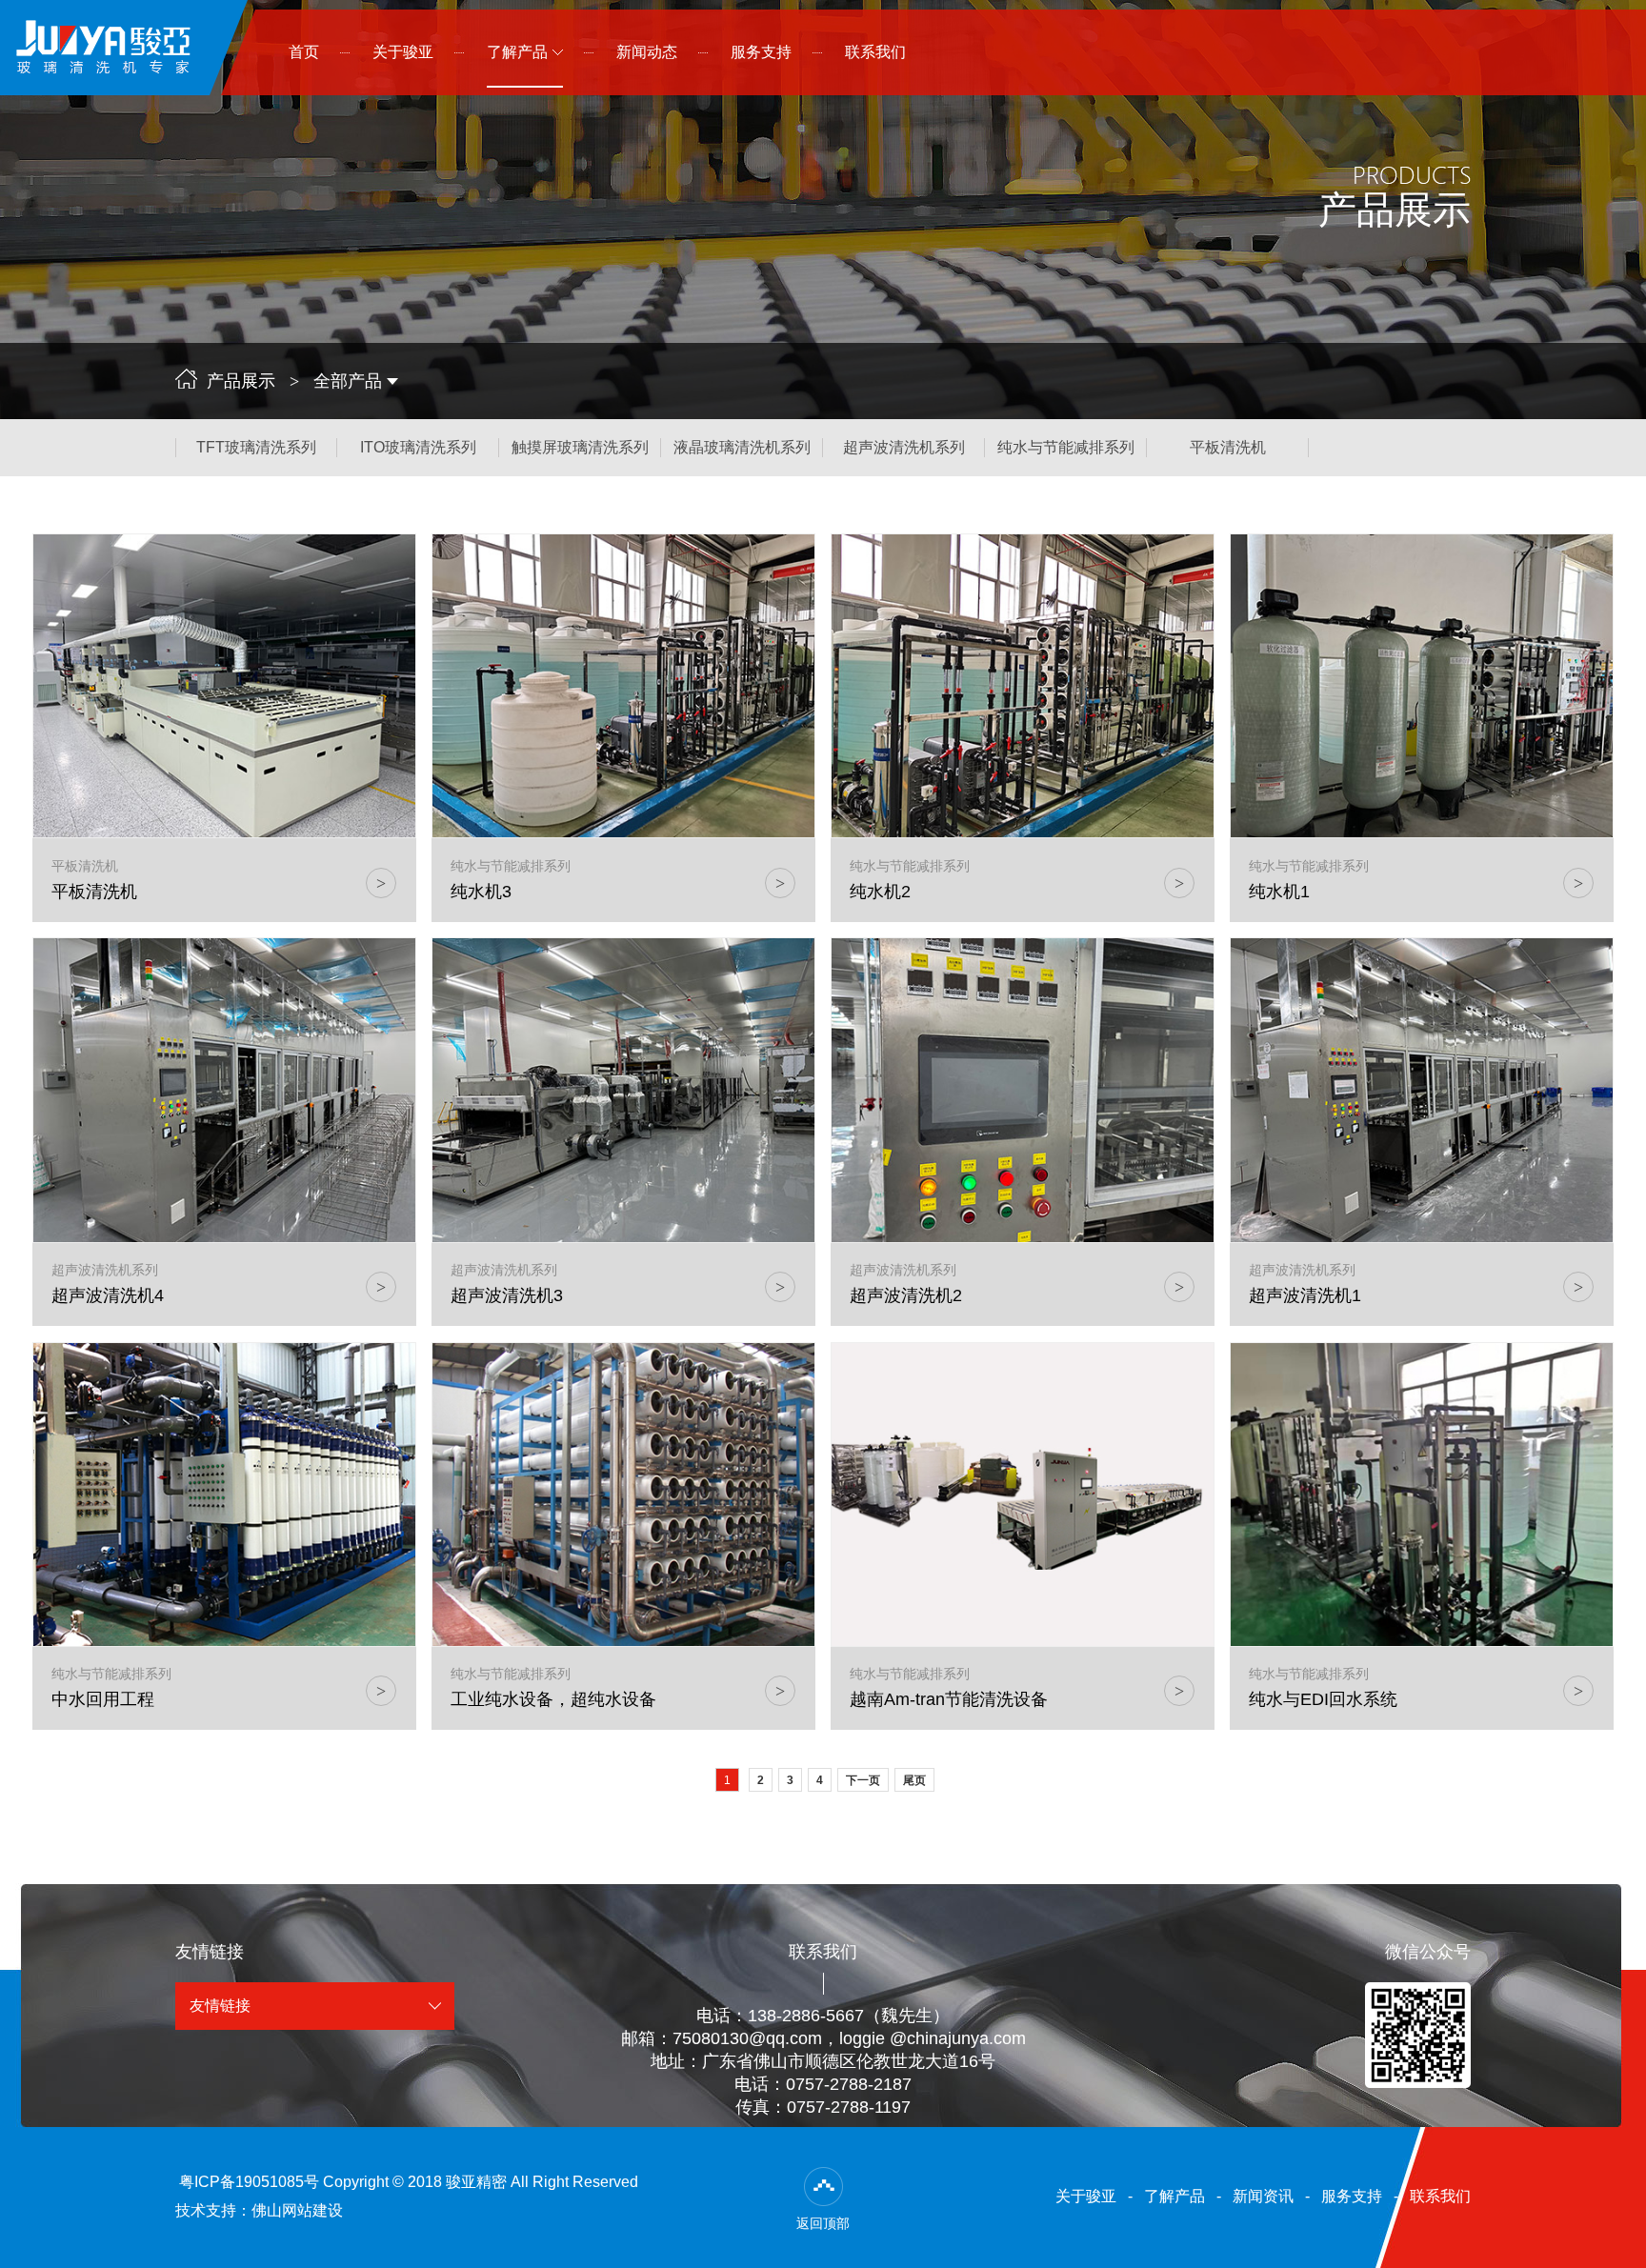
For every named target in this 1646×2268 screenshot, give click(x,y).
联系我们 (1440, 2196)
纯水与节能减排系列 (1066, 447)
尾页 (914, 1780)
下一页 (863, 1780)
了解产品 (1174, 2196)
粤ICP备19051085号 (249, 2182)
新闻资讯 (1263, 2196)
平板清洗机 (1228, 447)
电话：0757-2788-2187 (823, 2084)
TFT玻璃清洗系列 (256, 447)
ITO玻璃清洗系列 (418, 447)
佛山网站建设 (297, 2210)
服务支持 (1352, 2196)
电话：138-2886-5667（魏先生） (823, 2016)
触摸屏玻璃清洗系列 (580, 447)
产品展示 (241, 381)
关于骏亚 (1086, 2196)
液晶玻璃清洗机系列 (742, 447)
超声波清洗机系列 (904, 447)
